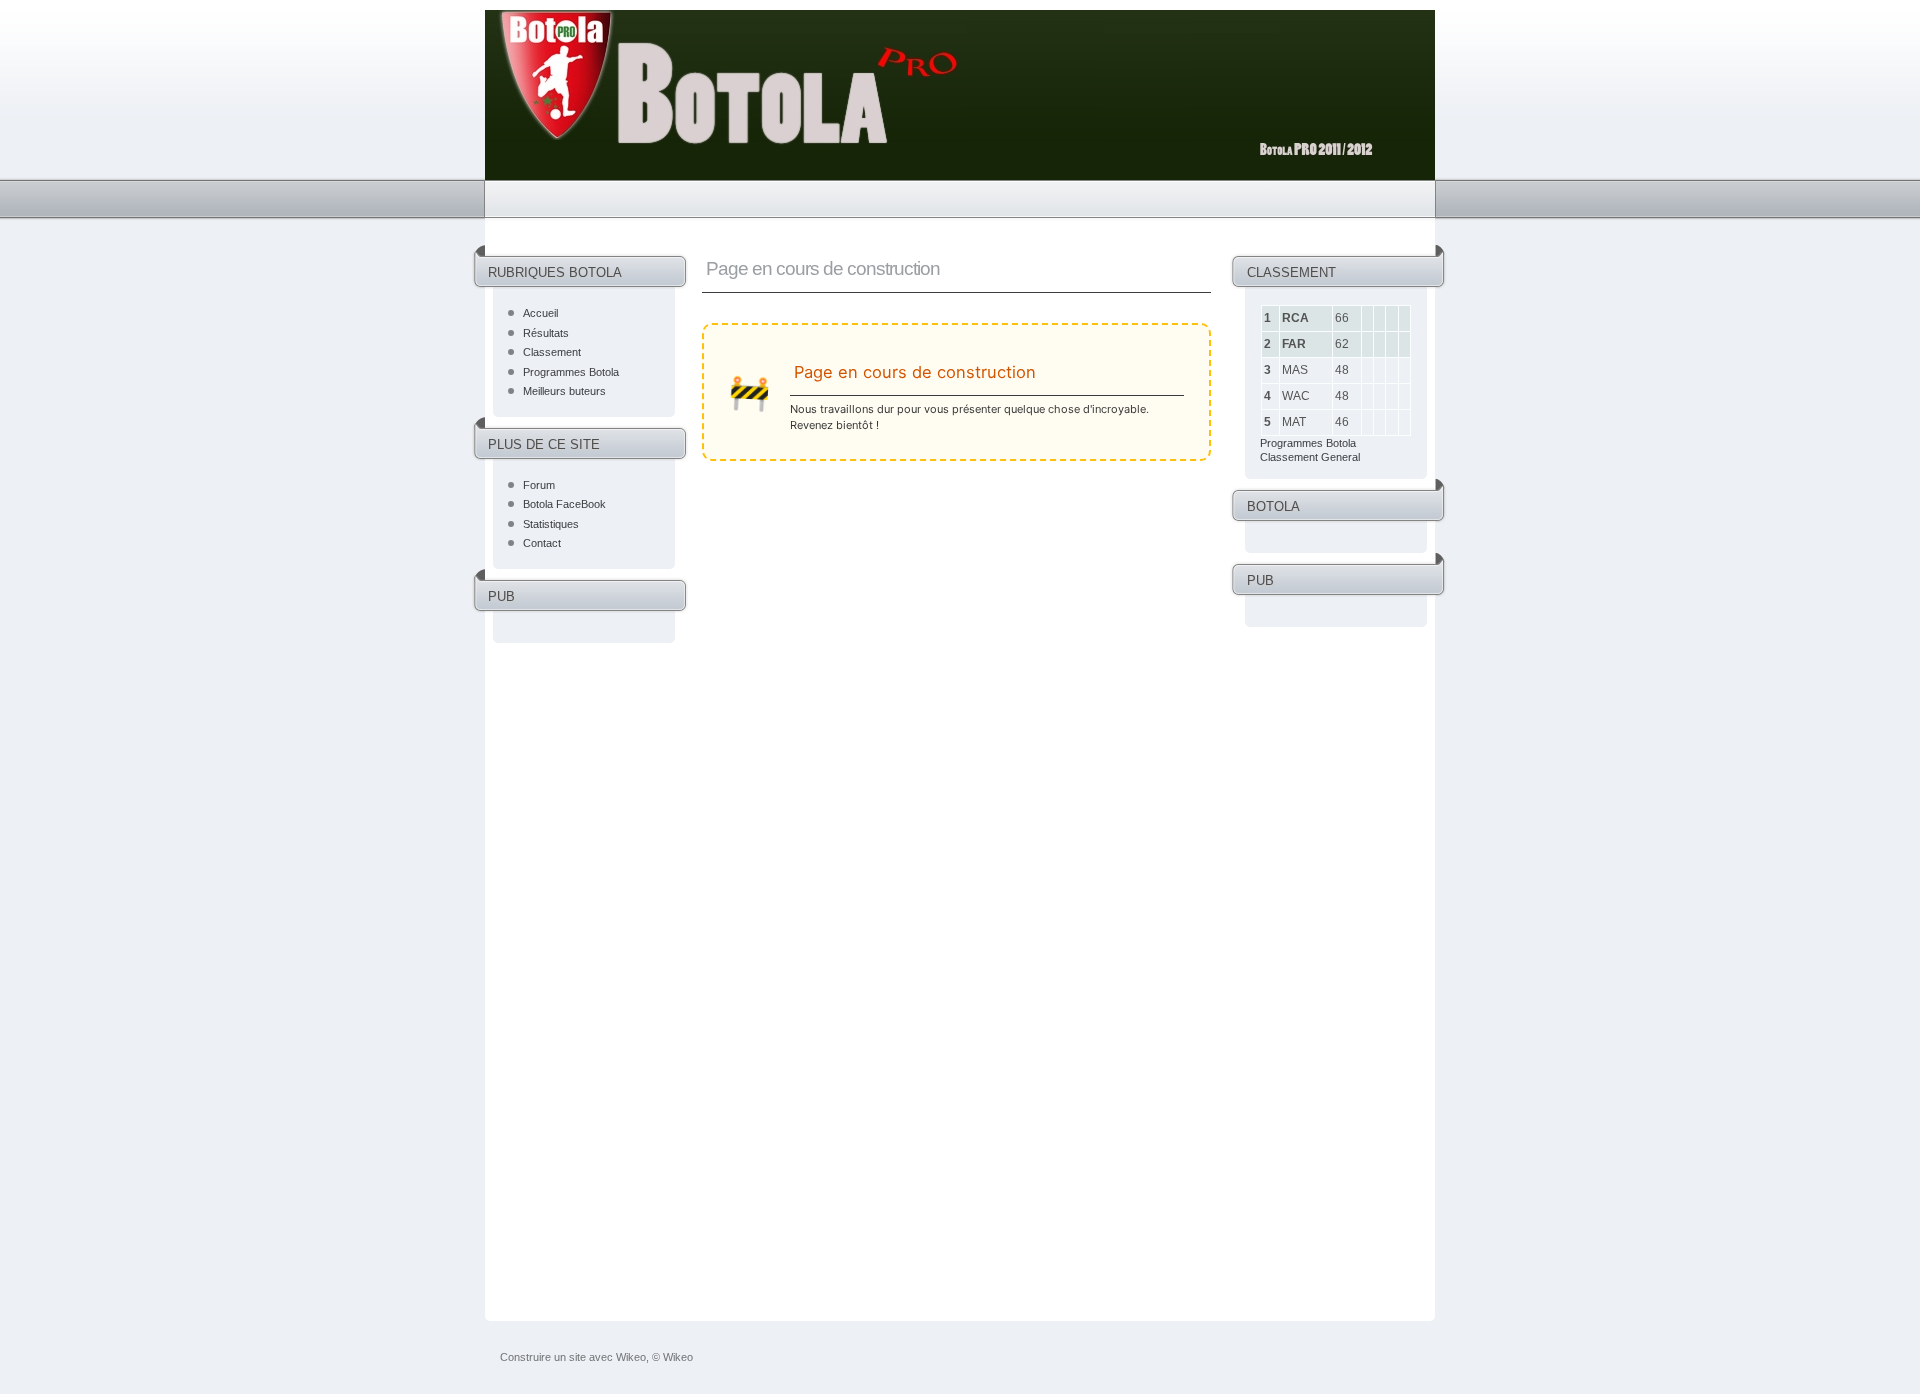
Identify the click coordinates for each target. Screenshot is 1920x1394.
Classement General (1310, 457)
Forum (539, 485)
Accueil (540, 313)
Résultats (546, 333)
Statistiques (551, 524)
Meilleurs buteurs (564, 391)
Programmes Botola (571, 372)
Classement (552, 352)
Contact (542, 543)
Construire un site (543, 1357)
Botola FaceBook (564, 504)
